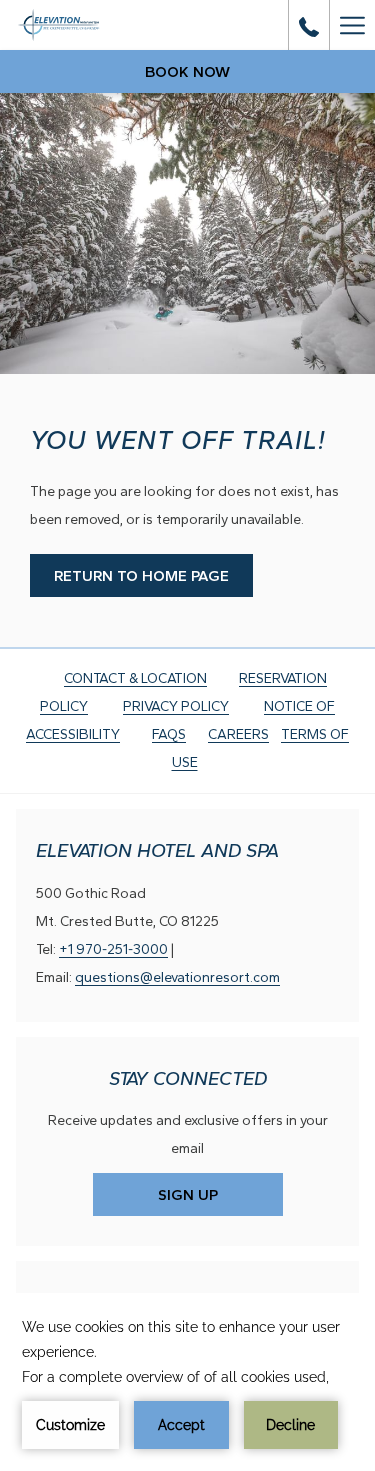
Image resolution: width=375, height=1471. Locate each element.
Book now (187, 72)
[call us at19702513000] (309, 25)
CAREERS (238, 734)
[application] (187, 1382)
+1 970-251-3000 (113, 949)
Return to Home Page (141, 576)
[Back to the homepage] (91, 25)
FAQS (169, 734)
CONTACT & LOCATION (135, 678)
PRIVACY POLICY (176, 706)
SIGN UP (188, 1195)
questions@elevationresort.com (177, 977)
